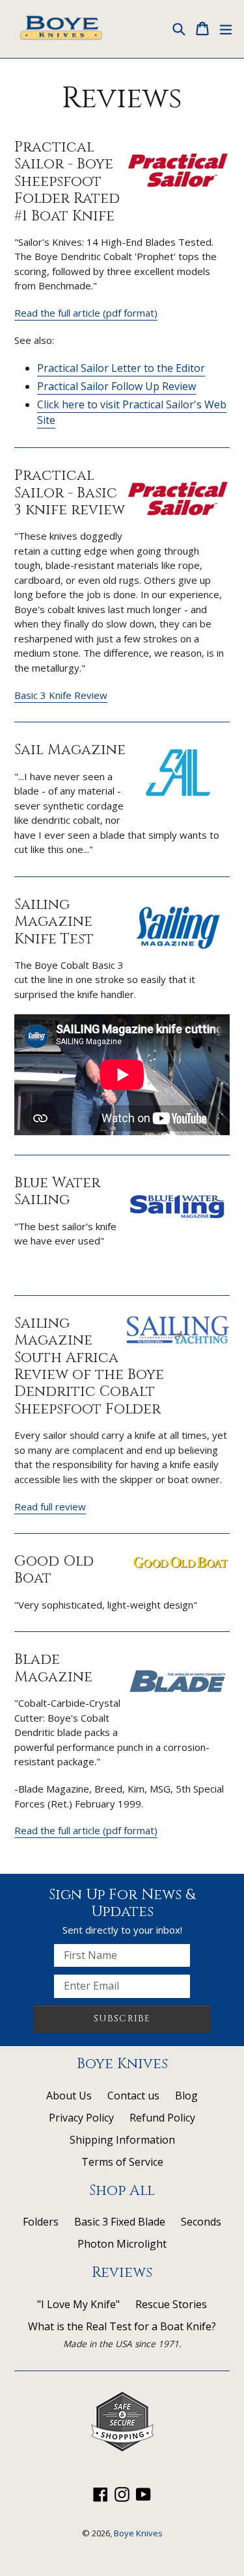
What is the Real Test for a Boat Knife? (122, 2326)
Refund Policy (162, 2118)
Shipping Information (122, 2140)
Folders (41, 2222)
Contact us (133, 2096)
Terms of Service (122, 2162)
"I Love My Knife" (78, 2304)
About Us (69, 2096)
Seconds (201, 2222)
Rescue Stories (171, 2304)
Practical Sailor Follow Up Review (116, 386)
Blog (186, 2096)
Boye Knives (138, 2533)
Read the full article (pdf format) (86, 313)
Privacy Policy (81, 2118)
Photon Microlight (122, 2244)
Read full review (50, 1506)
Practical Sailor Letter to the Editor (121, 368)
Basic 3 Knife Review (61, 695)
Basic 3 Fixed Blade (120, 2222)
